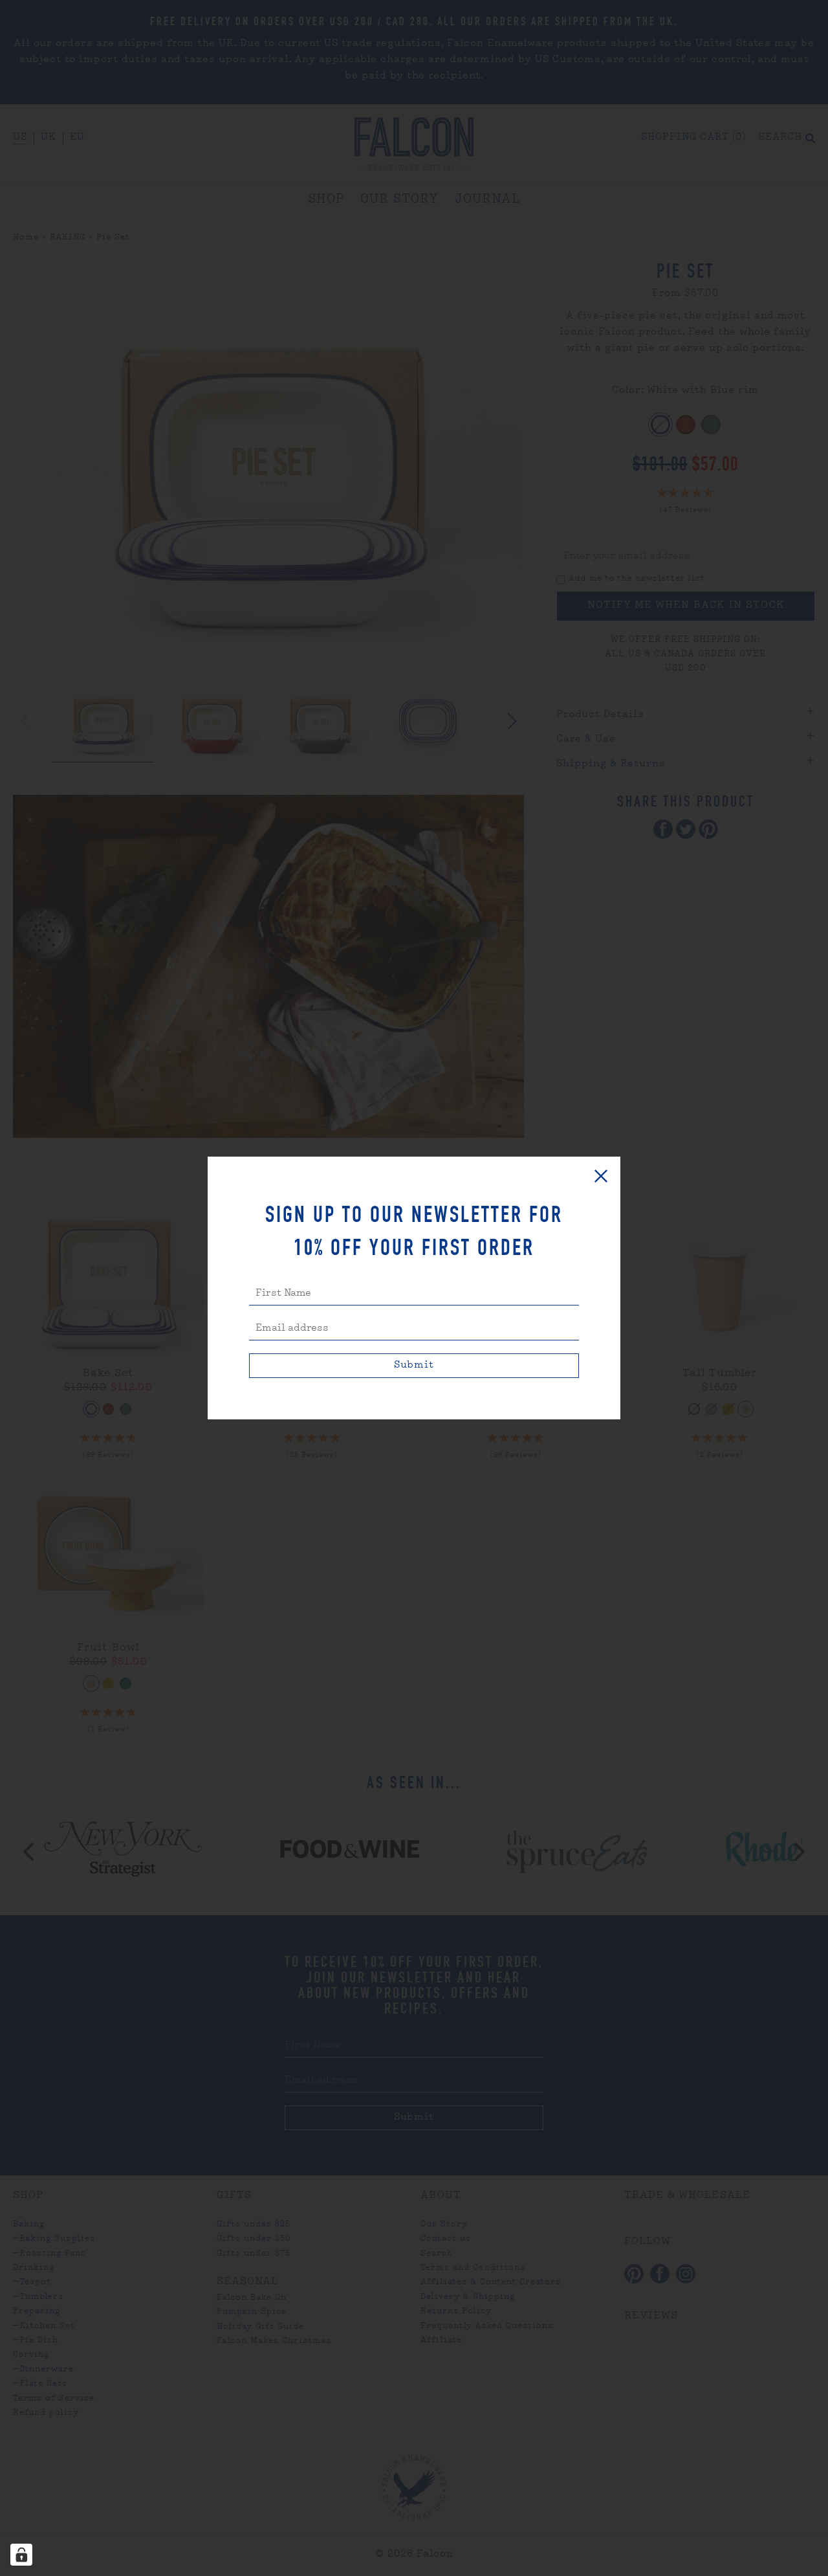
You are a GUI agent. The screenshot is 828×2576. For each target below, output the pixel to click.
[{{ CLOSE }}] (601, 1176)
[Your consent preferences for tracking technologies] (21, 2555)
